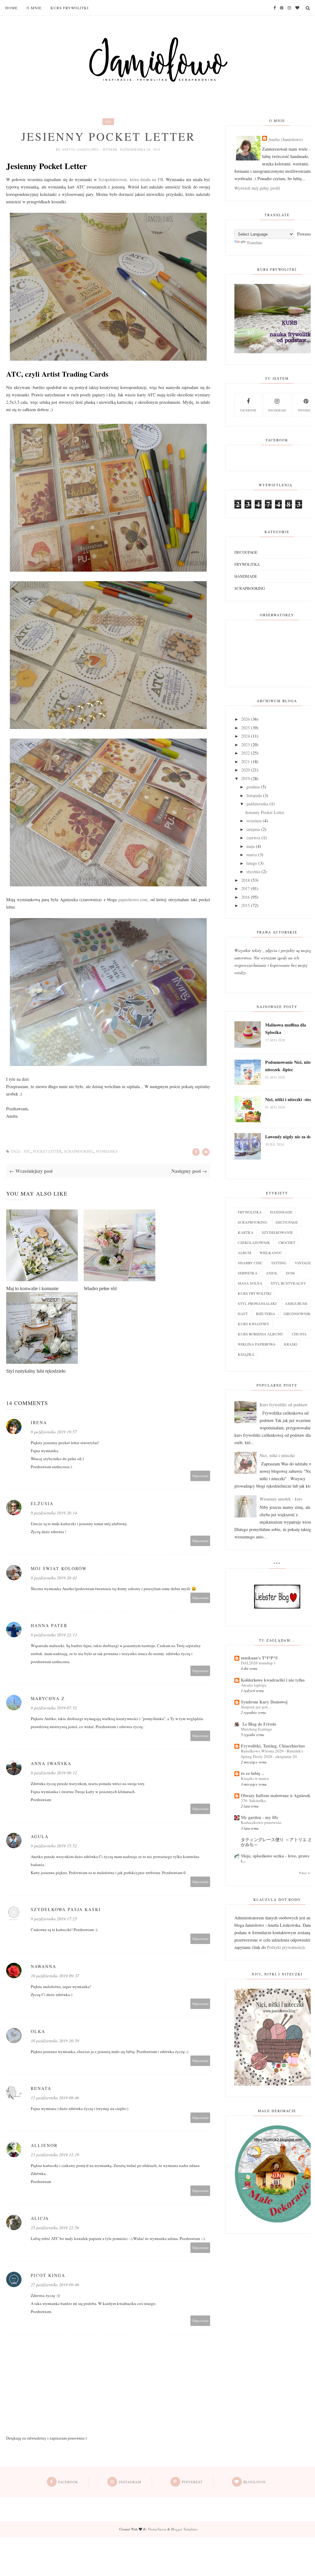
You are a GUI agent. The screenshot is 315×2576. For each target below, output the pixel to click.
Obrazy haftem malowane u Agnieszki (276, 1795)
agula (40, 1836)
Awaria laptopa (254, 1685)
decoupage (246, 552)
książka (246, 1354)
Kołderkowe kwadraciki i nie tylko (273, 1680)
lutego (252, 863)
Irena (39, 1422)
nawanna (44, 1966)
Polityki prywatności (285, 1947)
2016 (245, 897)
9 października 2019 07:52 (54, 1708)
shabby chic (250, 1263)
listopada (254, 795)
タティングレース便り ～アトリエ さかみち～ (277, 1842)
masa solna (250, 1283)
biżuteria (266, 1314)
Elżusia (42, 1503)
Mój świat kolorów (59, 1568)
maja (251, 846)
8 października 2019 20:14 (54, 1513)
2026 (245, 719)
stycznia (253, 871)
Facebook (248, 410)
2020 (245, 770)
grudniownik (297, 1314)
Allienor (44, 2145)
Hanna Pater (49, 1625)
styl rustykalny (288, 1283)
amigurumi (296, 1303)
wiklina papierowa (257, 1344)
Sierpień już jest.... (256, 1707)
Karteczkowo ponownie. (261, 1822)
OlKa (38, 2031)
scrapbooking (79, 1152)
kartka (246, 1232)
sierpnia (253, 829)
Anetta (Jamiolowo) (81, 149)
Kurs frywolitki (70, 8)
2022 (245, 753)
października (257, 804)
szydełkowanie (277, 1232)
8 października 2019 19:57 (54, 1432)
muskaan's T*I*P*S (259, 1658)
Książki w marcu (255, 1778)
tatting (279, 1263)
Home (11, 8)
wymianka (107, 1152)
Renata (41, 2088)
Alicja (40, 2218)
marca (252, 855)
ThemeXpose (157, 2529)
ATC (108, 122)
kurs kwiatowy (254, 1324)
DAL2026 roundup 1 (258, 1663)
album (245, 1253)
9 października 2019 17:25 (54, 1919)
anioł (272, 1273)
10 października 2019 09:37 (55, 1976)
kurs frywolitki (255, 1293)
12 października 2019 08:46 (55, 2098)
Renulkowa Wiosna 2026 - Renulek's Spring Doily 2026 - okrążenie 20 (272, 1754)
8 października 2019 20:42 (54, 1578)
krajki (291, 1344)
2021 (245, 761)
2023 (245, 745)
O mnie (34, 8)
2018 (245, 880)
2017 (245, 888)
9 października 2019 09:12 (54, 1773)
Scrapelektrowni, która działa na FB (131, 179)
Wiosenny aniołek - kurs (281, 1499)
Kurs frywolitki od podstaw (284, 1405)
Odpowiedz (200, 1476)
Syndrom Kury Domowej (264, 1702)
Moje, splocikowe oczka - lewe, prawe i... (275, 1858)
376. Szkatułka (253, 1800)
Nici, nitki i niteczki (277, 1455)
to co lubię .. (252, 1773)
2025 (245, 728)
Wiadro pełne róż (100, 1288)
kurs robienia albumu (261, 1334)
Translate (255, 243)
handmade (246, 576)
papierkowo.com (133, 899)
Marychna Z (48, 1698)
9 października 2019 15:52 (54, 1846)
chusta (299, 1334)
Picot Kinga (48, 2275)
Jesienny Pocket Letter (265, 812)
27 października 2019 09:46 (55, 2284)
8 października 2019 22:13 (54, 1635)
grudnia (253, 787)
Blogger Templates (184, 2529)
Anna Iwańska (51, 1763)
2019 (245, 778)
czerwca (253, 838)
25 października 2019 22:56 (55, 2228)
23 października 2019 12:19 (55, 2155)
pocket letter (47, 1152)
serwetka (248, 1273)
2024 (245, 736)
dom (290, 1273)
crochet (287, 1242)
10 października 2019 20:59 (55, 2041)
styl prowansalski (257, 1303)
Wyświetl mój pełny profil (257, 188)
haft (243, 1314)
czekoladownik (254, 1242)
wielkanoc (271, 1253)
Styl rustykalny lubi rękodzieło (36, 1371)
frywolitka (247, 564)
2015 (245, 905)
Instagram (277, 410)
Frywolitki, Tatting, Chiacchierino (273, 1746)
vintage (303, 1263)
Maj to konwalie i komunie (32, 1288)
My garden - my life (259, 1817)
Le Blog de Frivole (259, 1724)
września (254, 821)
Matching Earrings (256, 1729)
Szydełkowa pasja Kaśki (66, 1909)
